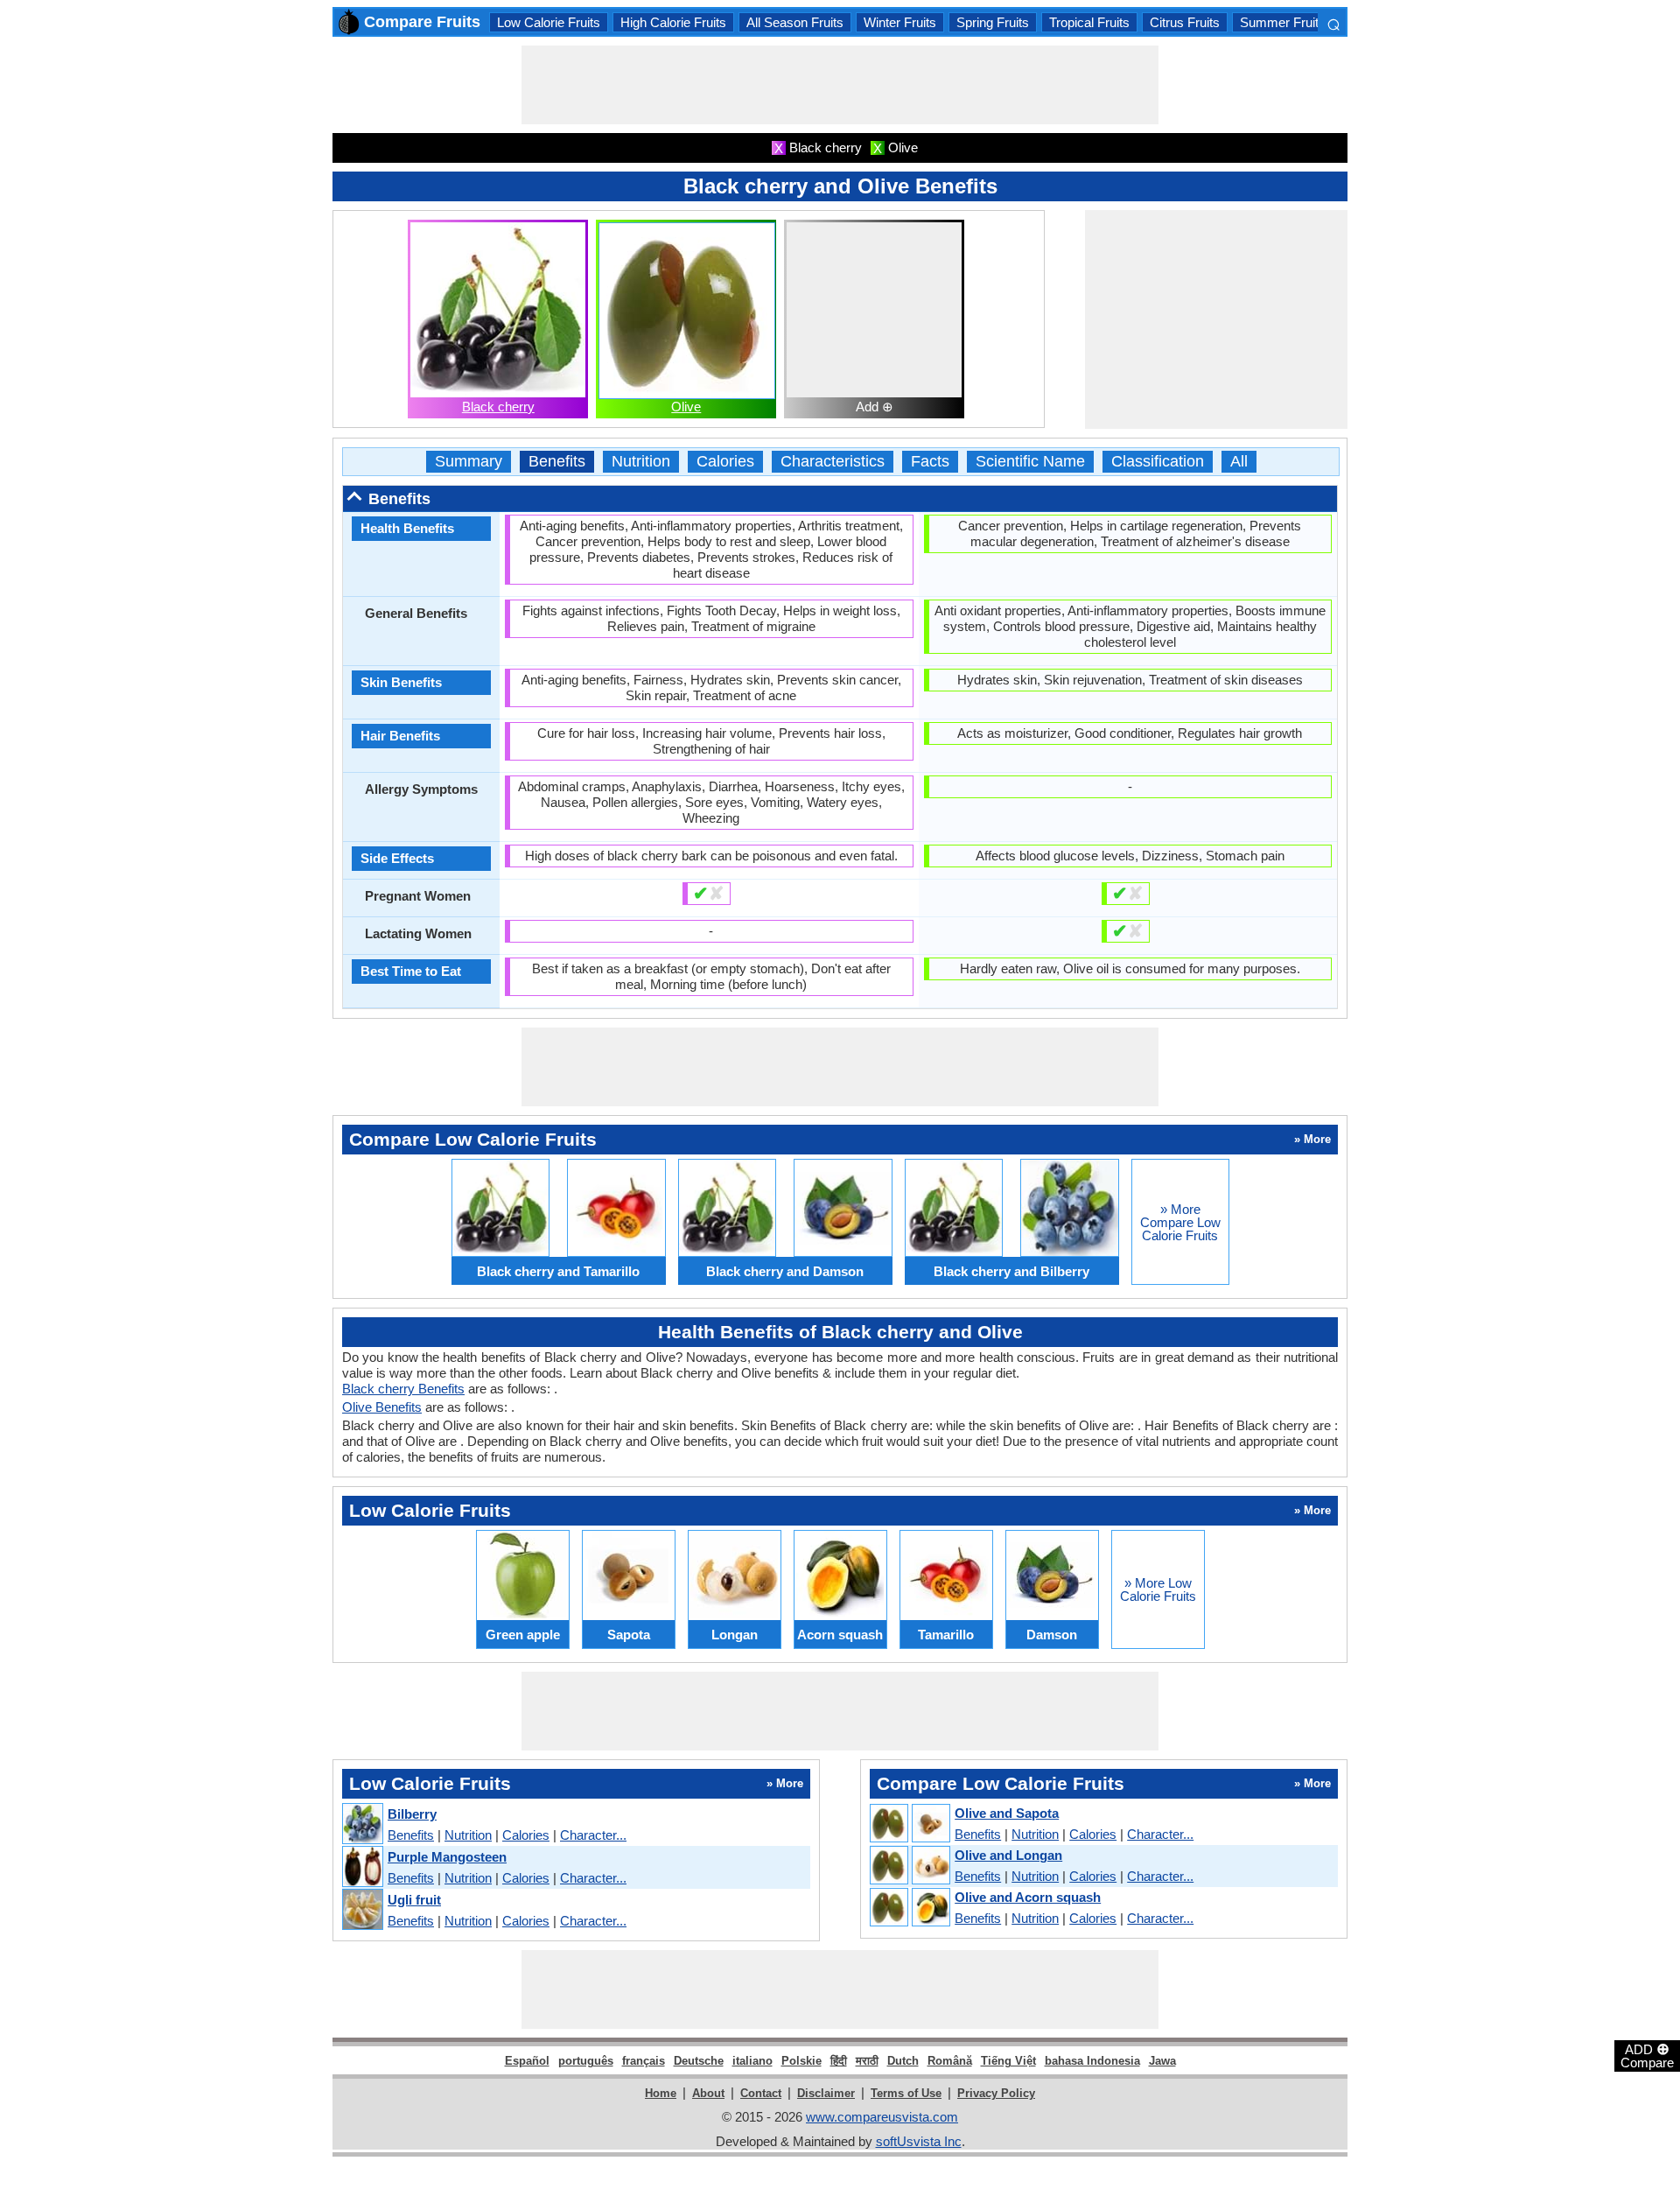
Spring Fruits (993, 22)
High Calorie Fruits (673, 22)
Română (950, 2061)
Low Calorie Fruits (549, 22)
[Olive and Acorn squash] (909, 1908)
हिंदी (839, 2061)
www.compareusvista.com (882, 2117)
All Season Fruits (795, 22)
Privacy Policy (996, 2093)
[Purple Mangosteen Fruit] (362, 1867)
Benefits (557, 462)
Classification (1158, 462)
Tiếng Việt (1008, 2061)
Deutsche (699, 2061)
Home (661, 2093)
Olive (686, 407)
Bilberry (412, 1814)
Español (527, 2061)
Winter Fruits (900, 22)
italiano (752, 2061)
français (644, 2061)
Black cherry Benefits (403, 1389)
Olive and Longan (1008, 1855)
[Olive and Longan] (909, 1866)
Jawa (1162, 2061)
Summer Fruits (1283, 22)
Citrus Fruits (1185, 22)
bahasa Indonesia (1092, 2061)
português (586, 2061)
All (1239, 462)
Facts (930, 462)
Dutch (903, 2061)
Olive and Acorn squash (1028, 1897)
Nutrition (641, 462)
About (708, 2093)
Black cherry (498, 407)
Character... (593, 1835)
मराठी (867, 2061)
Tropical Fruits (1089, 22)
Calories (725, 462)
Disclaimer (826, 2093)
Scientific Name (1030, 462)
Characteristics (833, 462)
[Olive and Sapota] (909, 1824)
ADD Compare (1647, 2055)
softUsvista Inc (919, 2141)
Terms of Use (906, 2093)
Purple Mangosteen (447, 1857)
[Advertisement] (840, 85)
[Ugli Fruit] (362, 1910)
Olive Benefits (382, 1407)
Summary (469, 462)
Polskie (801, 2061)
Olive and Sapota (1007, 1813)
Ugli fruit (414, 1900)
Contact (761, 2093)
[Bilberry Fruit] (362, 1824)
